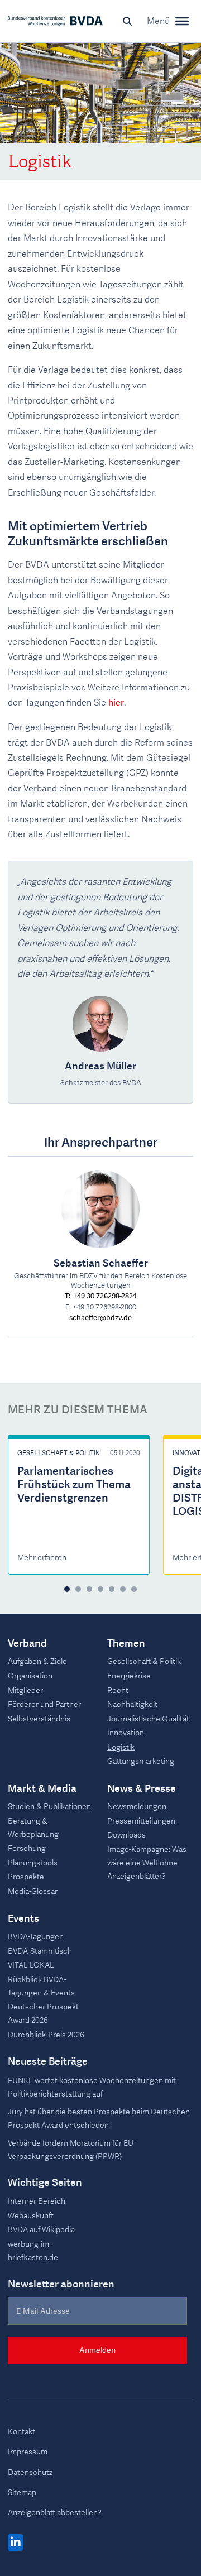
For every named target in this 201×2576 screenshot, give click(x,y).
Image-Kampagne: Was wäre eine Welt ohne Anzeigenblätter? (147, 1863)
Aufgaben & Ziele (37, 1661)
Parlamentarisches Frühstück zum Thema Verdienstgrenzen (74, 1484)
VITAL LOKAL (31, 1965)
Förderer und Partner (44, 1704)
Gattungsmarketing (141, 1761)
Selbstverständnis (39, 1719)
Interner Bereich (37, 2201)
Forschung (27, 1848)
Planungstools (33, 1863)
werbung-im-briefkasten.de (33, 2251)
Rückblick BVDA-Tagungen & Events (41, 1986)
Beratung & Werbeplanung (33, 1828)
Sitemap (22, 2493)
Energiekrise (129, 1676)
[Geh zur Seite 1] (67, 1589)
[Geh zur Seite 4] (100, 1589)
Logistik (121, 1747)
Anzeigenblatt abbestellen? (55, 2513)
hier (116, 703)
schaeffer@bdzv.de (100, 1318)
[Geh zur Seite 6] (123, 1589)
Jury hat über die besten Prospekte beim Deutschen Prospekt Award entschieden (99, 2119)
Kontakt (21, 2432)
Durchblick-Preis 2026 (46, 2035)
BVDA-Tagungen (36, 1937)
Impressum (28, 2452)
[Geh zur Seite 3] (89, 1589)
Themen (126, 1644)
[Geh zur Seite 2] (78, 1589)
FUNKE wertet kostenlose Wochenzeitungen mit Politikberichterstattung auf (92, 2087)
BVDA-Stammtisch (40, 1951)
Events (23, 1919)
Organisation (30, 1676)
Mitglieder (25, 1690)
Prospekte (26, 1877)
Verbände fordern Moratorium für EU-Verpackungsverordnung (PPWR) (72, 2150)
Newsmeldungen (137, 1807)
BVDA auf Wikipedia (41, 2230)
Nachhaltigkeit (132, 1704)
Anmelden (97, 2350)
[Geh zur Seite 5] (112, 1589)
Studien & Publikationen (49, 1807)
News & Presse (142, 1789)
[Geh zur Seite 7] (134, 1589)
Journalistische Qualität (148, 1719)
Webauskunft (31, 2216)
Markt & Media (42, 1789)
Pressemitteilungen (141, 1821)
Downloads (126, 1835)
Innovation (126, 1733)
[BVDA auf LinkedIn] (16, 2543)
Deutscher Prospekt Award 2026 (43, 2014)
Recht (118, 1690)
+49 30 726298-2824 (105, 1296)
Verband (27, 1644)
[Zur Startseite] (55, 21)
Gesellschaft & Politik (59, 1453)
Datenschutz (30, 2472)
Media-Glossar (33, 1891)
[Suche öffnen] (127, 21)
